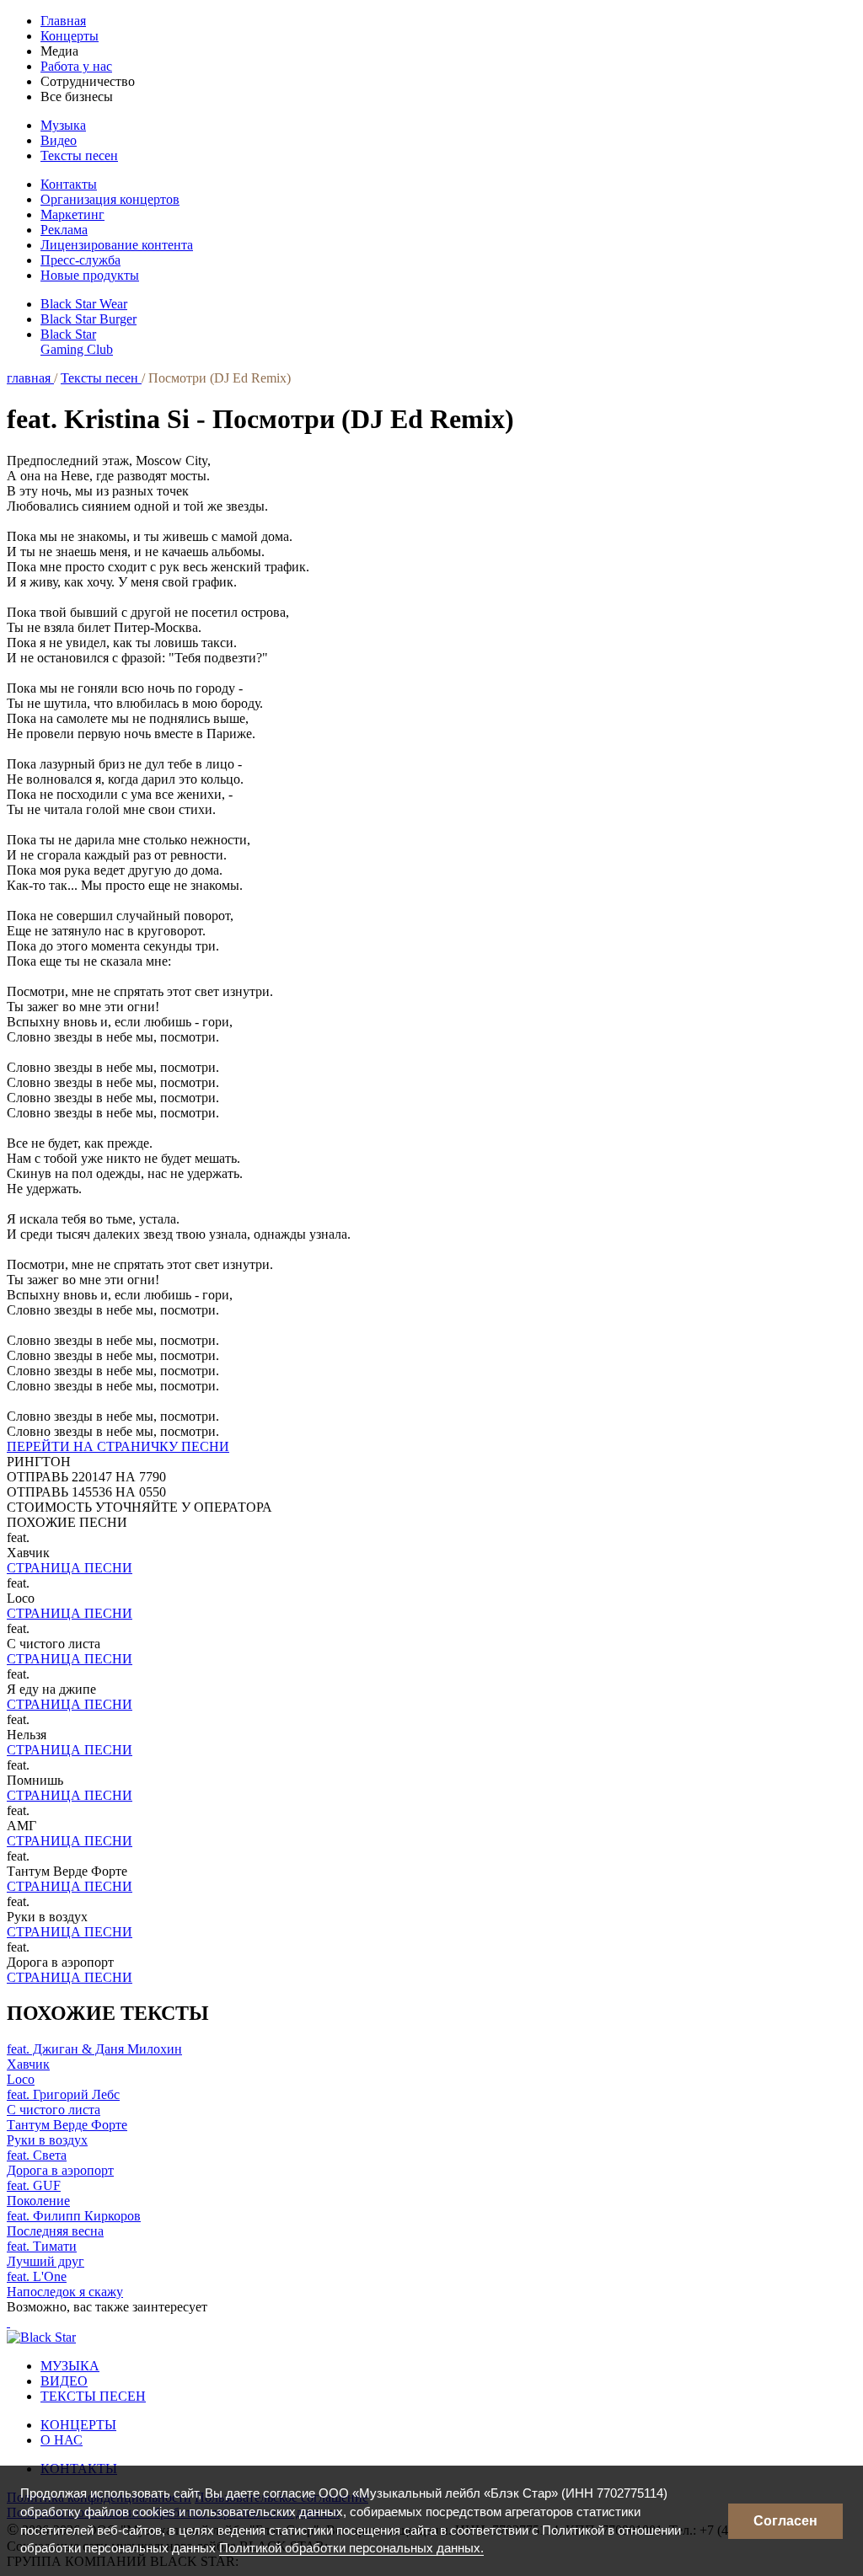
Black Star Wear (84, 304)
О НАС (62, 2440)
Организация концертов (110, 199)
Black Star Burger (88, 319)
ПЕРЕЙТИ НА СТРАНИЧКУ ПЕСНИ (118, 1446)
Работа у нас (76, 66)
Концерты (70, 36)
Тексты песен (79, 155)
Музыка (63, 125)
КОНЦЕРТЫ (78, 2425)
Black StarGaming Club (77, 342)
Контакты (69, 184)
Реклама (64, 230)
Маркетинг (72, 214)
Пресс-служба (80, 260)
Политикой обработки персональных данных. (351, 2548)
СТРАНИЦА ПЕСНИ (70, 1568)
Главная (63, 21)
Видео (59, 140)
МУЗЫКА (70, 2366)
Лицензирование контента (117, 245)
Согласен (785, 2521)
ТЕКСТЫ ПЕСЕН (93, 2396)
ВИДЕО (64, 2381)
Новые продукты (90, 275)
